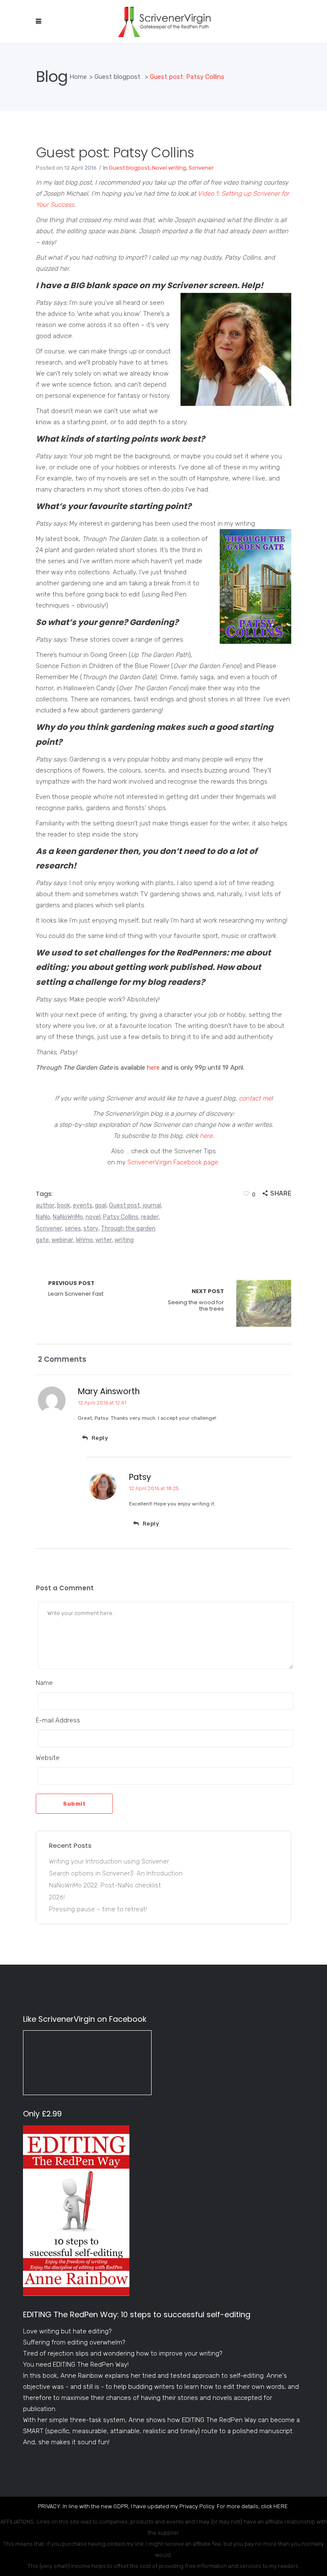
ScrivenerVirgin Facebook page (173, 1162)
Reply (100, 1438)
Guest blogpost (118, 77)
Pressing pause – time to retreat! (98, 1909)
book (64, 1206)
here (153, 1068)
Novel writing (169, 168)
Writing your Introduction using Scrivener (109, 1861)
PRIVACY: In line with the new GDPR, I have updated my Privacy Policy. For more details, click (156, 2506)
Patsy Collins (121, 1217)
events (83, 1206)
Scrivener (201, 168)
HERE (281, 2506)
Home (78, 77)
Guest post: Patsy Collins (115, 152)
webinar (62, 1240)
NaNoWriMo (68, 1217)
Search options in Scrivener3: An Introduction (116, 1873)
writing (124, 1240)
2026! (57, 1897)
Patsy (140, 1477)
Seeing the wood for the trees (196, 1300)
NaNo (43, 1217)
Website (48, 1758)
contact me (255, 1098)
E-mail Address (58, 1720)
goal (101, 1206)
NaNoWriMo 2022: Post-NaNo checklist (105, 1885)
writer (104, 1240)
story (91, 1229)
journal (152, 1206)
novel (93, 1217)
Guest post (125, 1206)
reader (150, 1217)
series (73, 1229)
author (45, 1206)
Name (44, 1683)
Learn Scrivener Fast (76, 1289)
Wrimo (84, 1240)
